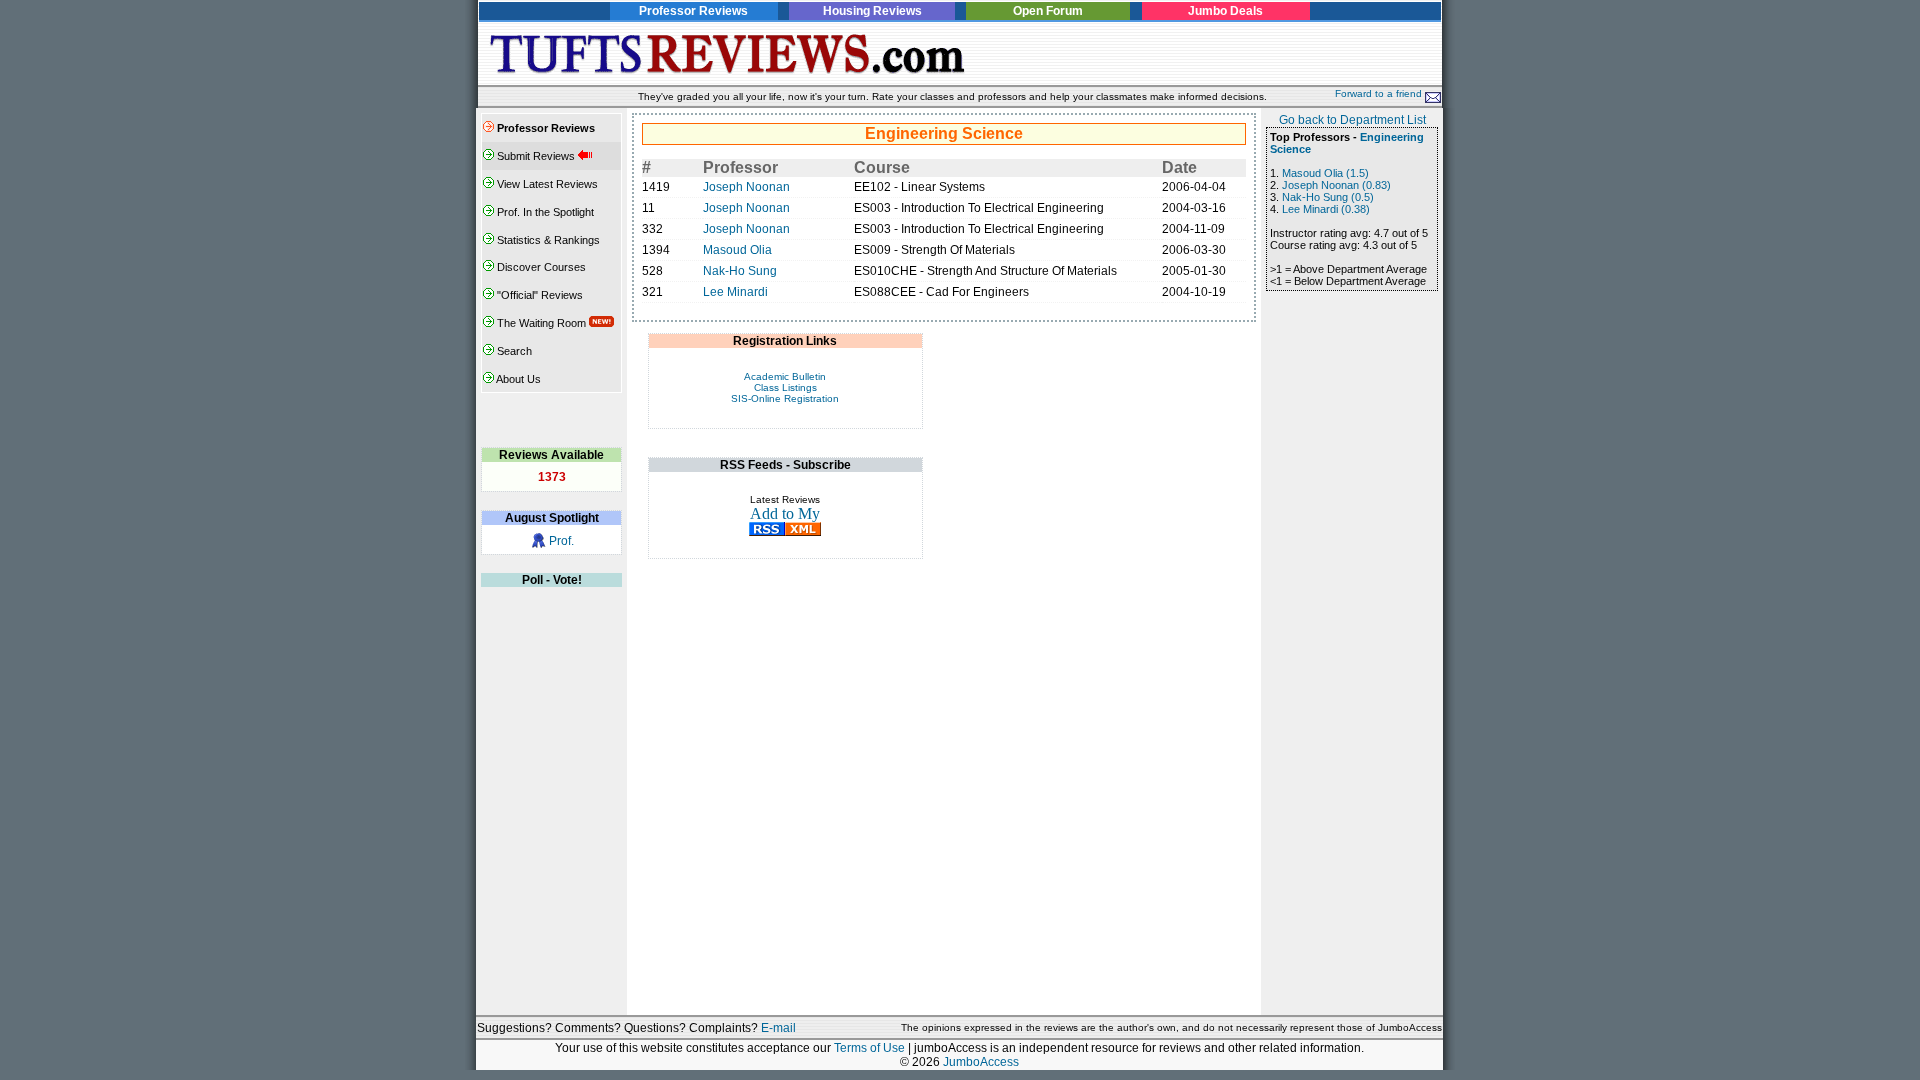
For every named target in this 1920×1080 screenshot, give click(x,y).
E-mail (778, 1028)
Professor (740, 167)
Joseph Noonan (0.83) (1336, 185)
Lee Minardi (735, 292)
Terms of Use (869, 1048)
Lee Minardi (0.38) (1326, 209)
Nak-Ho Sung (740, 271)
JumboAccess (981, 1062)
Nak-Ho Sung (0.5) (1328, 197)
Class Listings (785, 387)
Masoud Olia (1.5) (1325, 173)
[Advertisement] (1207, 54)
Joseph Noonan (746, 187)
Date (1179, 167)
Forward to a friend (1380, 93)
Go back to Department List (1352, 120)
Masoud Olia (737, 250)
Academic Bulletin (785, 376)
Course (882, 167)
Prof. (561, 541)
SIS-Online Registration (785, 398)
